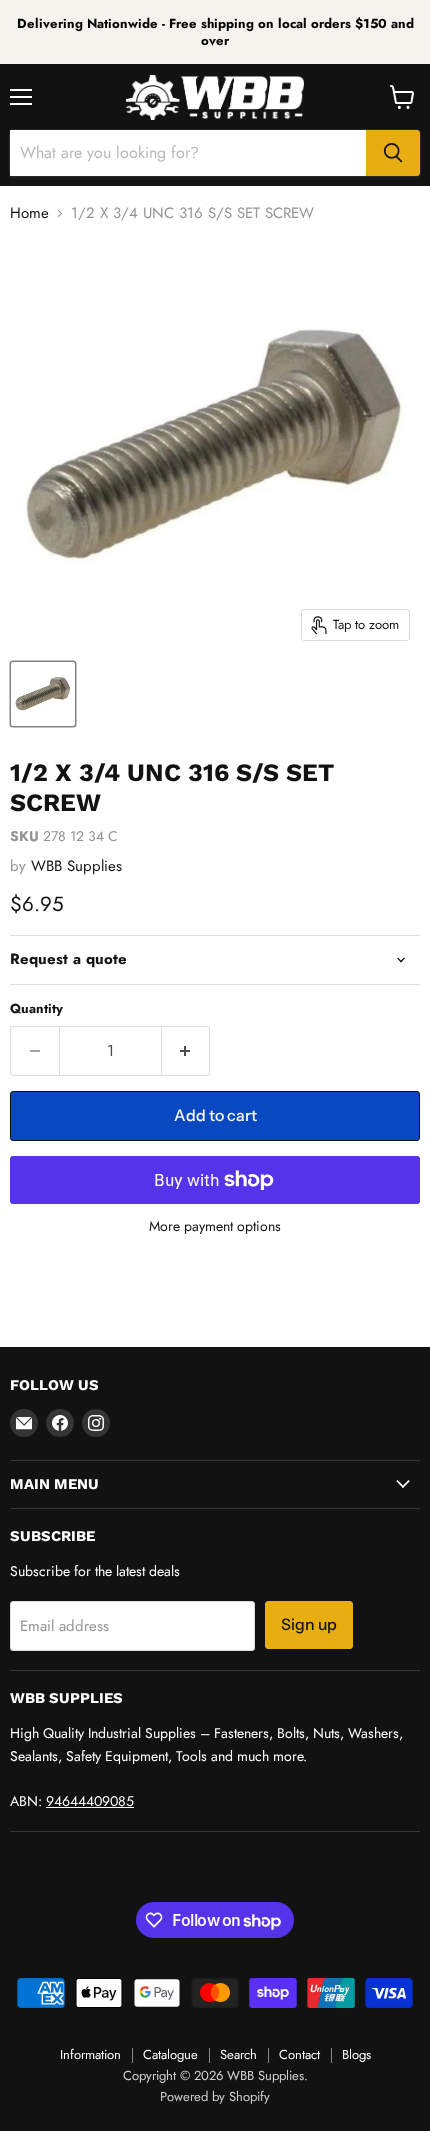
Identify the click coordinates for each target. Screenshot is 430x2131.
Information (90, 2054)
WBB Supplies (76, 866)
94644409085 (90, 1801)
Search (238, 2054)
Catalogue (170, 2054)
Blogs (356, 2054)
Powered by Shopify (215, 2096)
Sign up (309, 1624)
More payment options (215, 1226)
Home (29, 213)
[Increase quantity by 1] (186, 1051)
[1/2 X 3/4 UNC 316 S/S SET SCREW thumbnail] (43, 694)
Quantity (36, 1008)
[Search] (393, 153)
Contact (299, 2054)
